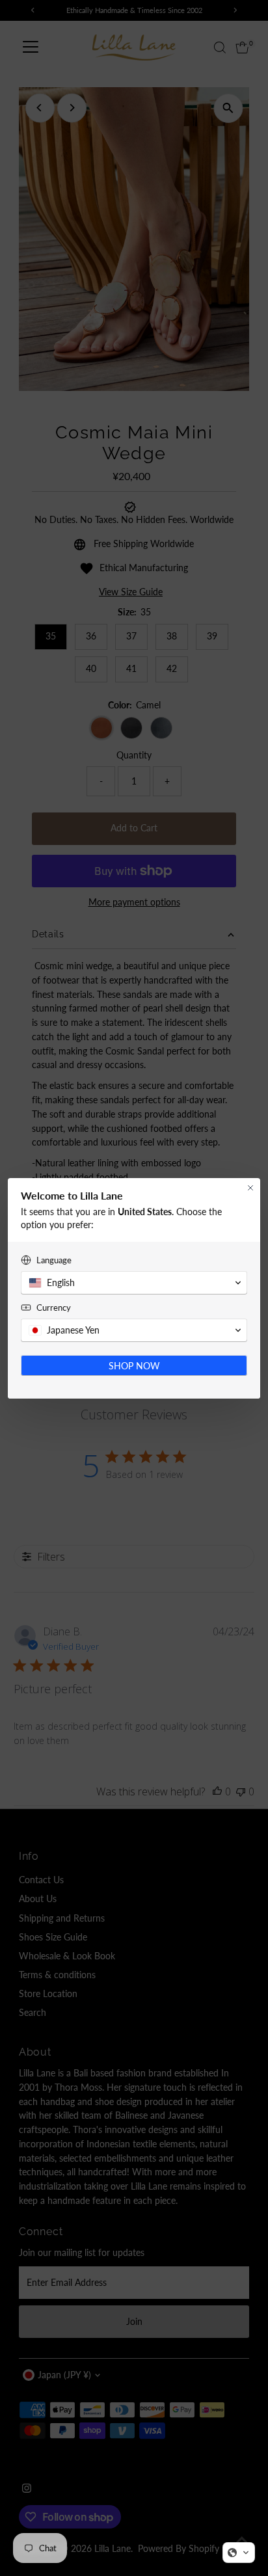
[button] (239, 2553)
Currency (54, 1308)
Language (54, 1260)
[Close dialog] (250, 1188)
